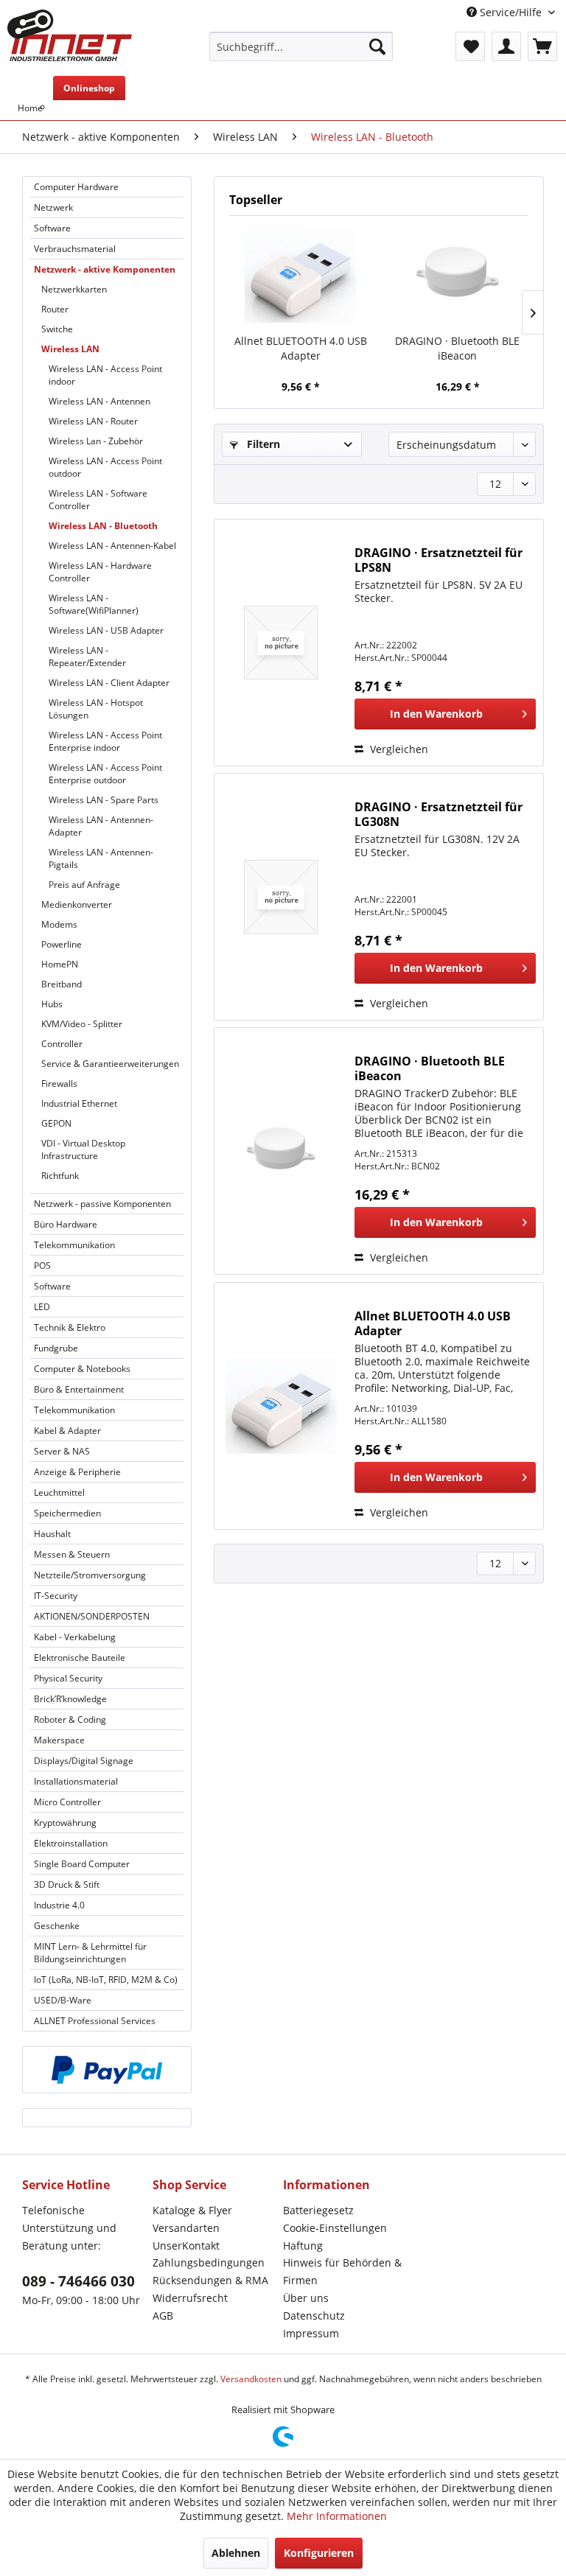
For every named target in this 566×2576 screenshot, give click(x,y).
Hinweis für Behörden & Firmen (342, 2271)
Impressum (311, 2333)
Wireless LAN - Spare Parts (104, 800)
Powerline (62, 944)
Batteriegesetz (318, 2210)
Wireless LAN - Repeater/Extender (87, 657)
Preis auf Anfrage (84, 885)
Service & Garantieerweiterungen (110, 1064)
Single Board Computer (82, 1864)
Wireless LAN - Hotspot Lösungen (96, 709)
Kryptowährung (65, 1823)
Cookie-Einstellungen (335, 2228)
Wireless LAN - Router (93, 421)
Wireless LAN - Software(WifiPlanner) (94, 604)
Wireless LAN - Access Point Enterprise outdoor (105, 774)
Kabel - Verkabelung (75, 1637)
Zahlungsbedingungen (209, 2262)
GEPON (56, 1123)
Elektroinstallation (71, 1843)
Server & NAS (62, 1451)
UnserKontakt (186, 2246)
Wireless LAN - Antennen (99, 401)
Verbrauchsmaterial (75, 249)
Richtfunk (60, 1176)
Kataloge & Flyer (192, 2210)
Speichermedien (67, 1513)
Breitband (62, 984)
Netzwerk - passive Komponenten (102, 1204)
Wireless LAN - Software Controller (98, 500)
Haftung (303, 2246)
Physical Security (68, 1678)
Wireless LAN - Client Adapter (109, 683)
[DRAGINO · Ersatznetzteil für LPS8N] (281, 643)
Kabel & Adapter (67, 1431)
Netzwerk (53, 207)
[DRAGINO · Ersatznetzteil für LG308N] (281, 897)
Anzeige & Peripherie (77, 1472)
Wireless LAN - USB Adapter (106, 630)
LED (42, 1307)
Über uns (306, 2298)
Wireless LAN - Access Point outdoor (105, 467)
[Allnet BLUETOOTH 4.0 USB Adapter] (300, 275)
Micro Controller (67, 1802)
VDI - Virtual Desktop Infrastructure (83, 1149)
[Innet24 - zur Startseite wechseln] (70, 35)
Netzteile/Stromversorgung (90, 1575)
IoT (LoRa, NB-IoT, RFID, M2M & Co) (106, 1980)
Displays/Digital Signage (84, 1761)
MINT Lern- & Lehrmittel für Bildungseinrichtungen (90, 1953)
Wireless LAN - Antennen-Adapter (101, 826)
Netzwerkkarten (74, 289)
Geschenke (57, 1926)
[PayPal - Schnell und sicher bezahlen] (107, 2070)
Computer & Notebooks (82, 1369)
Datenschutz (314, 2316)
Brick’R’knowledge (70, 1699)
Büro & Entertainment (79, 1389)
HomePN (60, 964)
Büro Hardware (66, 1224)
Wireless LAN (70, 349)
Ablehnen (236, 2553)
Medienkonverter (77, 904)
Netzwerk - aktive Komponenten (105, 269)
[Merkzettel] (470, 46)
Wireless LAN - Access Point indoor (105, 375)
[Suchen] (377, 46)
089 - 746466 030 (78, 2281)
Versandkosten (251, 2379)
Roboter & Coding (70, 1719)
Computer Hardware (76, 187)
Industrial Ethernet (79, 1103)
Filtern (262, 444)
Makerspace (59, 1740)
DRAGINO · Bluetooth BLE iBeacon (457, 348)
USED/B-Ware (63, 2000)
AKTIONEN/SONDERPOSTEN (92, 1616)
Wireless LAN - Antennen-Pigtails (101, 858)
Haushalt (52, 1534)
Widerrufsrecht (190, 2298)
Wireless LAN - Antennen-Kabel (112, 546)
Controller (62, 1044)
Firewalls (59, 1084)
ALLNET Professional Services (95, 2021)
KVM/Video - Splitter (82, 1024)
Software (52, 228)
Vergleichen (398, 749)
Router (55, 309)
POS (42, 1266)
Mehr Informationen (337, 2516)
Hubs (52, 1004)
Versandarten (186, 2228)
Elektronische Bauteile (80, 1658)
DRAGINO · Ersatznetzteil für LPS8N (439, 560)
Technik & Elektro (70, 1327)
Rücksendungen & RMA (210, 2280)
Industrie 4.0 (59, 1905)
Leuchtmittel (59, 1492)
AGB (163, 2316)
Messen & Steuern (72, 1554)
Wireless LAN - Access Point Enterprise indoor (105, 741)
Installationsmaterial (76, 1781)
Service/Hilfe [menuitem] (511, 12)
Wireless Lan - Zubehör (96, 441)
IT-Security (56, 1596)
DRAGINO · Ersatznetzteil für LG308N (439, 814)
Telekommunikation (74, 1245)
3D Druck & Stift (67, 1884)
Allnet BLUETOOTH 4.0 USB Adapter (301, 348)
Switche (57, 329)
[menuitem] (301, 46)
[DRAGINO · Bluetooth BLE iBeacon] (457, 275)
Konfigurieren (319, 2553)
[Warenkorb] (542, 46)
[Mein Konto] (506, 46)
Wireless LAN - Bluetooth (103, 526)
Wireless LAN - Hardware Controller (100, 572)
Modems (59, 924)
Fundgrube (56, 1348)
